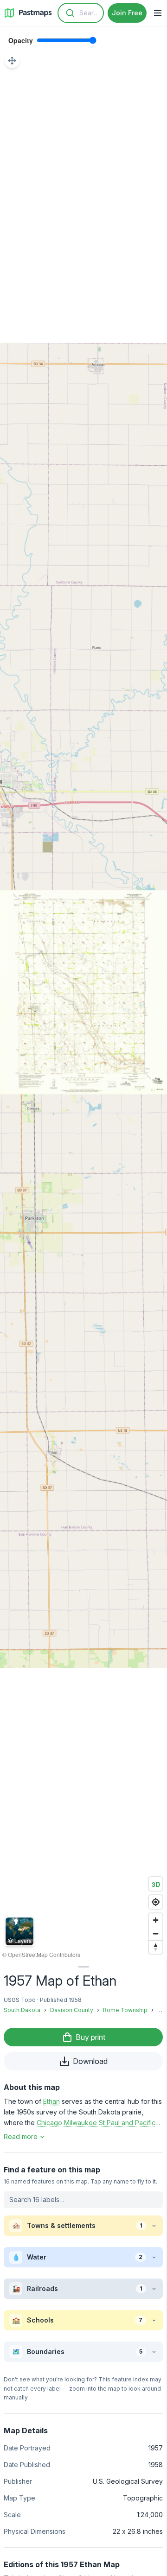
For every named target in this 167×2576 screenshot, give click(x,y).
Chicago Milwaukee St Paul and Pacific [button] (96, 2123)
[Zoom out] (156, 1934)
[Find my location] (156, 1902)
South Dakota (22, 2010)
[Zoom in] (156, 1920)
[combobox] (81, 13)
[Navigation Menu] (158, 13)
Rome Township (125, 2010)
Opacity (21, 40)
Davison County (72, 2010)
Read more (21, 2136)
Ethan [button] (51, 2101)
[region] (83, 992)
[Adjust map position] (12, 61)
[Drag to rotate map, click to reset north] (156, 1947)
